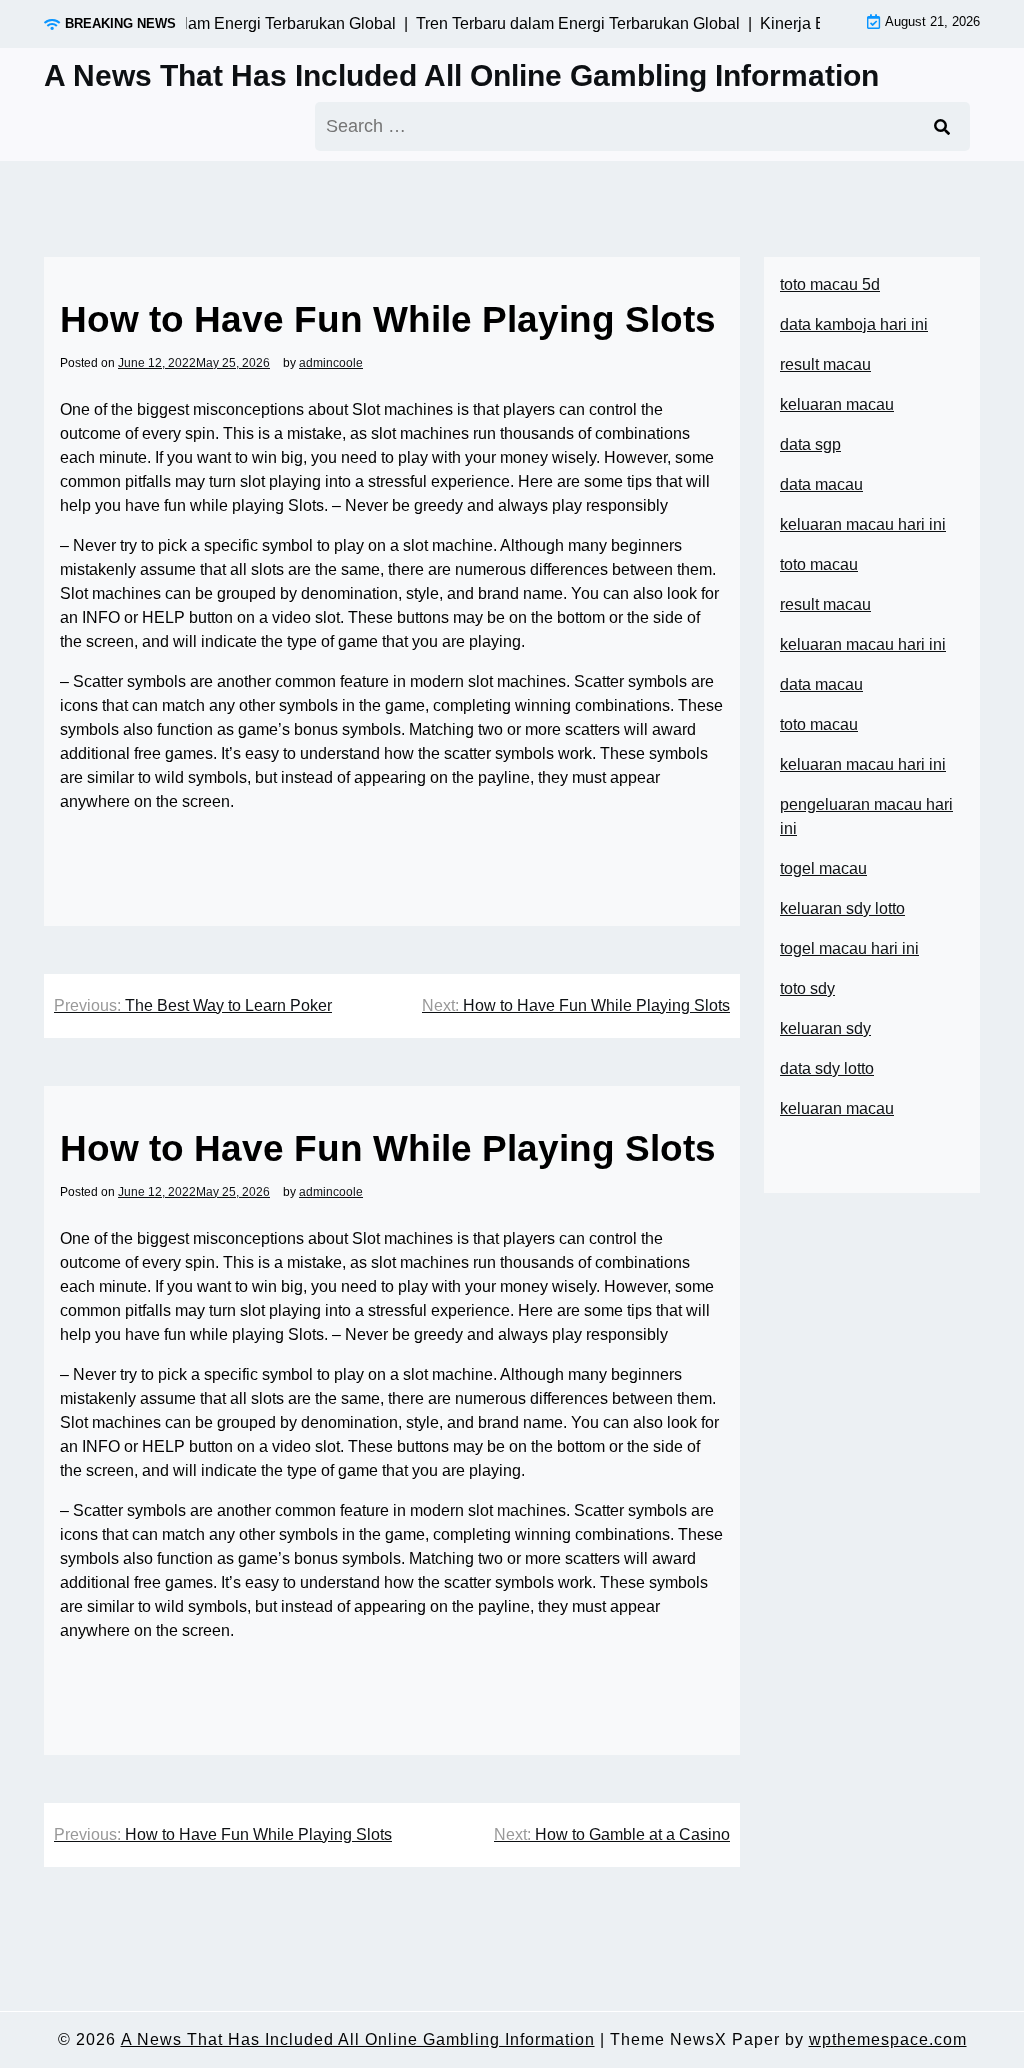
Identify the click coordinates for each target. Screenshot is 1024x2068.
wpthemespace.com (888, 2039)
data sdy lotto (827, 1068)
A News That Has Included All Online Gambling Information (461, 75)
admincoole (331, 363)
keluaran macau (837, 1108)
